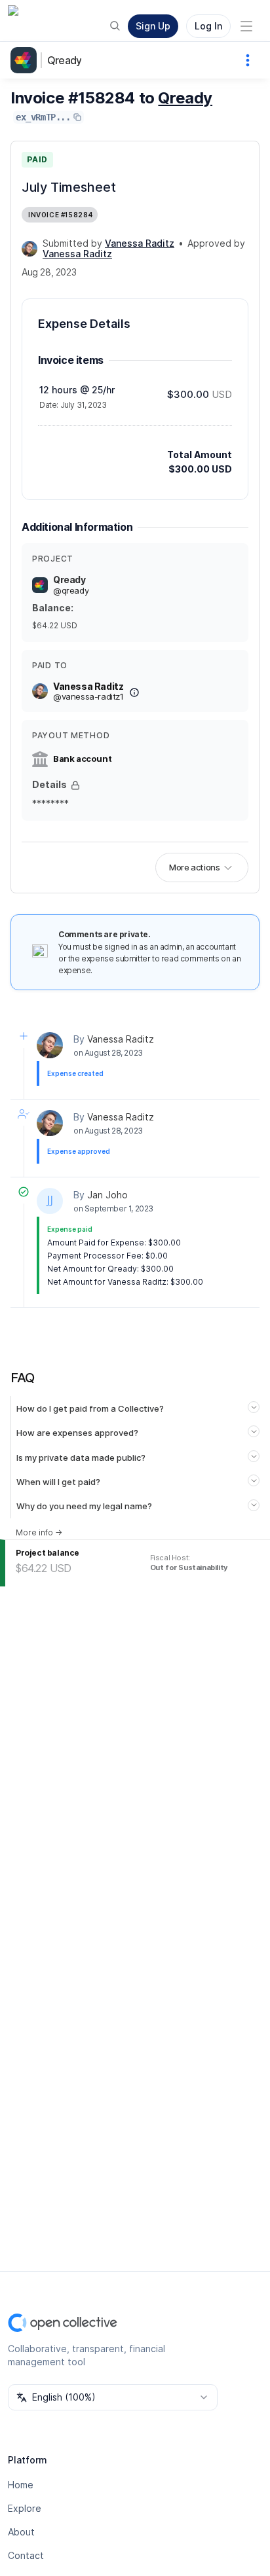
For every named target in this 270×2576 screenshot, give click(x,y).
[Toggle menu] (246, 26)
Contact (26, 2555)
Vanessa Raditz (121, 1039)
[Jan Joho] (50, 1201)
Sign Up (153, 26)
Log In (208, 26)
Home (21, 2485)
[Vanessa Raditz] (29, 249)
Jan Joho (107, 1195)
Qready (64, 60)
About (21, 2532)
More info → (39, 1532)
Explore (25, 2508)
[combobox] (113, 2397)
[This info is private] (75, 785)
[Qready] (26, 60)
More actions (194, 867)
